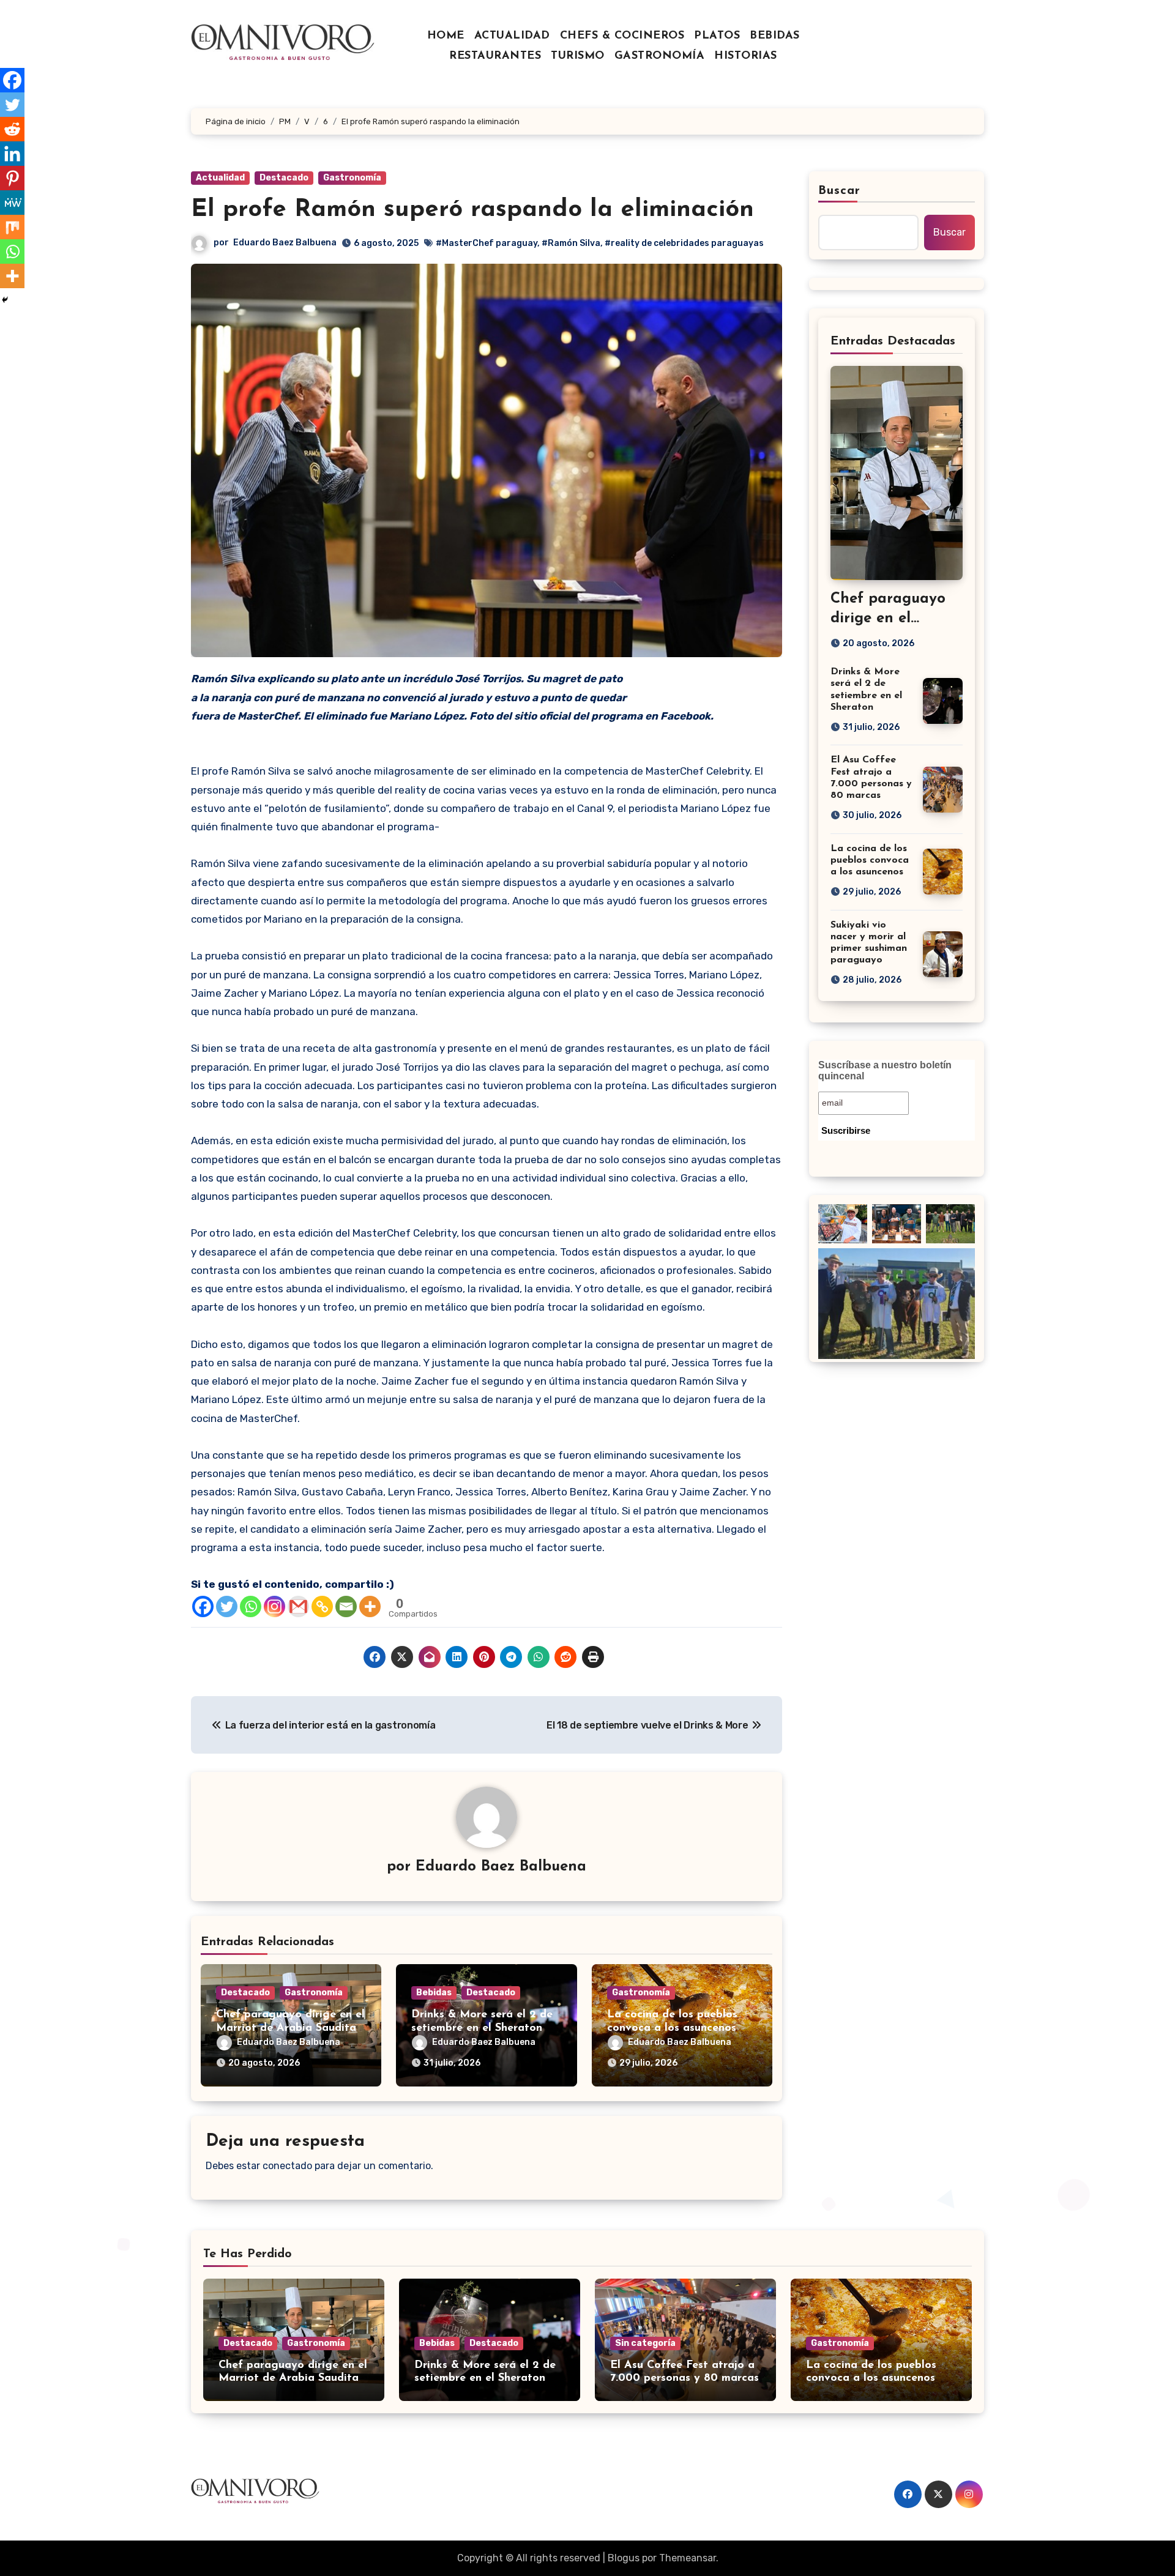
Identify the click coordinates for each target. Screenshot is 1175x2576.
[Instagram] (274, 1606)
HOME (446, 36)
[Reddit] (12, 129)
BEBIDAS (775, 36)
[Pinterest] (12, 178)
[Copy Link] (322, 1606)
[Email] (346, 1606)
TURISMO (578, 56)
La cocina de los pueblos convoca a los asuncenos (870, 860)
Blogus (624, 2558)
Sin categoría (645, 2343)
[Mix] (12, 227)
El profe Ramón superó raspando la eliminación (472, 210)
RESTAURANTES (495, 56)
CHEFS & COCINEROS (622, 36)
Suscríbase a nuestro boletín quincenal (885, 1070)
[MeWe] (12, 203)
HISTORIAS (746, 56)
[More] (370, 1606)
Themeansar (688, 2558)
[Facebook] (203, 1606)
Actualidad (220, 178)
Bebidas (434, 1993)
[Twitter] (227, 1606)
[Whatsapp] (251, 1606)
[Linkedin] (12, 154)
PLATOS (717, 36)
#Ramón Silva (571, 243)
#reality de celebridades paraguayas (684, 243)
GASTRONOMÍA (660, 56)
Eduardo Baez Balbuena (285, 243)
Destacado (284, 178)
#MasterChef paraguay (487, 243)
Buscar (840, 191)
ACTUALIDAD (512, 36)
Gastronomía (352, 178)
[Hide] (5, 300)
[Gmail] (298, 1606)
